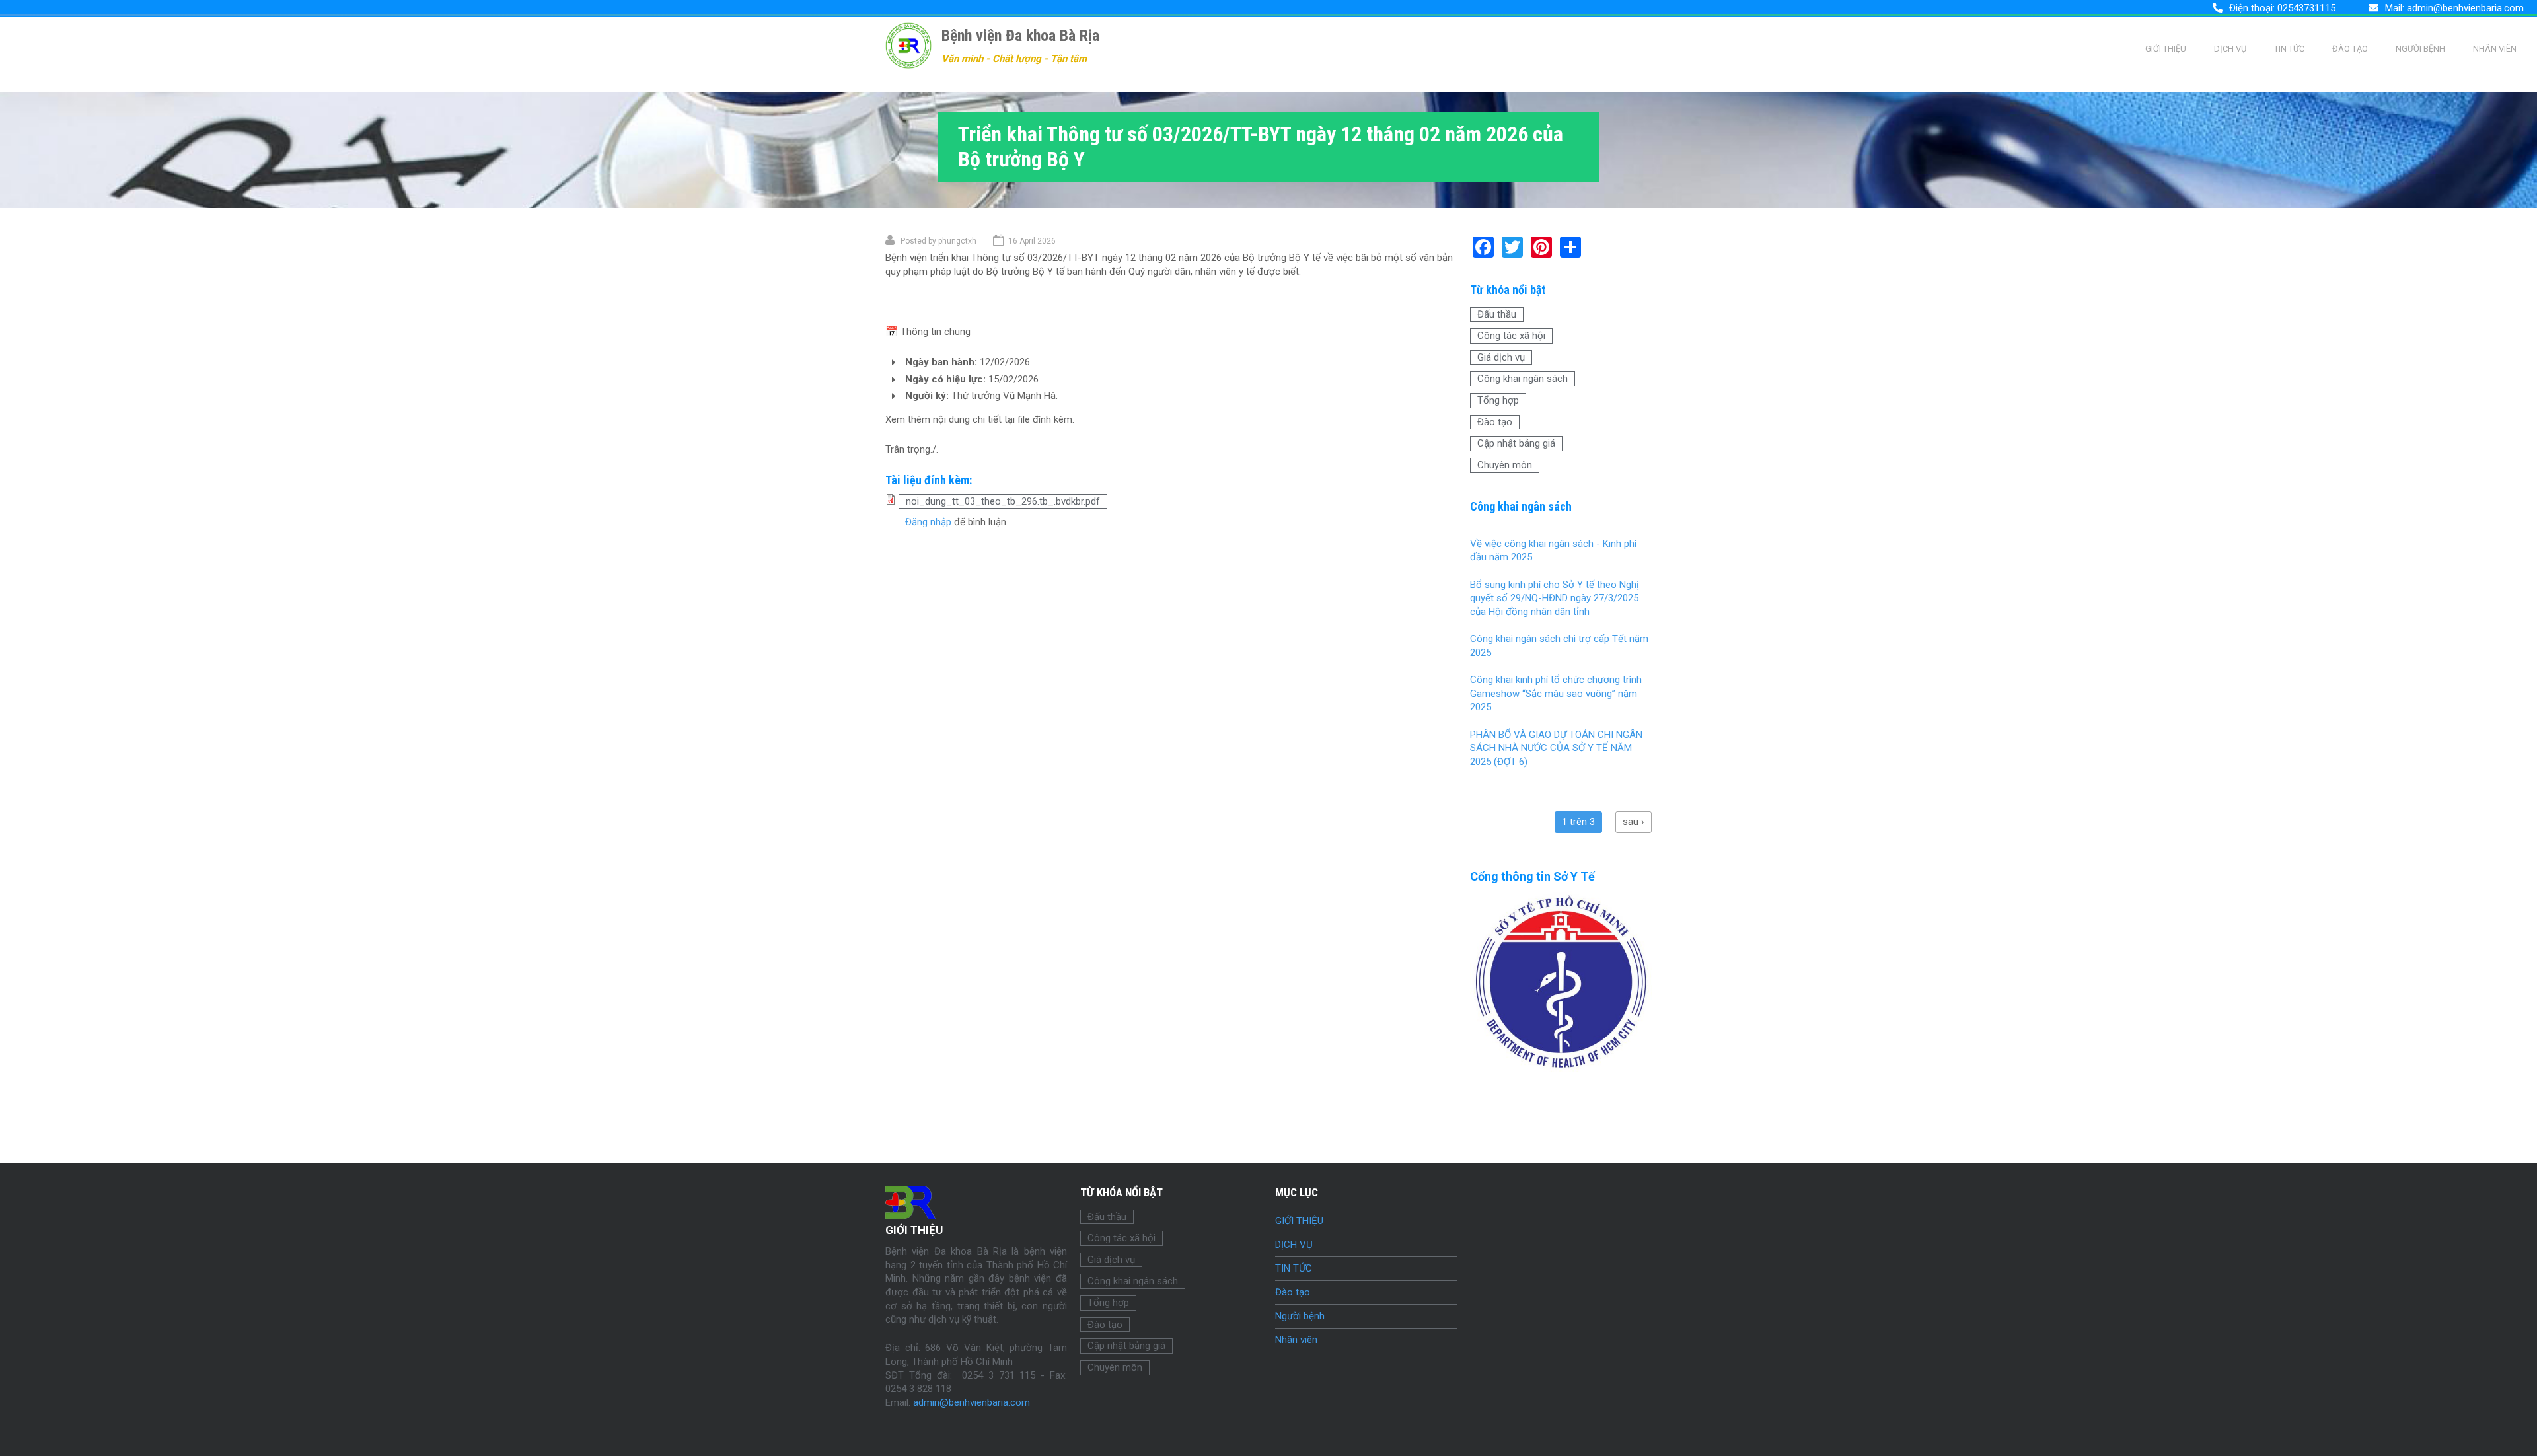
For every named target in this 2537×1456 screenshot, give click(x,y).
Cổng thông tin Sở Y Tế (1532, 876)
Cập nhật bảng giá (1516, 443)
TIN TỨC (2289, 49)
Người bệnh (2420, 49)
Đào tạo (2350, 49)
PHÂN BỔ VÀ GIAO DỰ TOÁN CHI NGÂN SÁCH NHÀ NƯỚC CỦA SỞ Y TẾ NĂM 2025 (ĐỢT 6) (1556, 748)
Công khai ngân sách (1523, 379)
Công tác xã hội (1511, 336)
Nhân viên (2495, 49)
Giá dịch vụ (1501, 357)
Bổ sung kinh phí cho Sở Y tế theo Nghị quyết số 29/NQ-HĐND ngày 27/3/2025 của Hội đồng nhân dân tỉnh (1555, 598)
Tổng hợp (1498, 400)
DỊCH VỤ (2230, 49)
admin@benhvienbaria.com (2465, 8)
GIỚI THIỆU (2166, 49)
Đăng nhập (928, 522)
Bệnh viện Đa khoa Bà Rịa (1020, 36)
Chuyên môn (1505, 465)
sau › (1634, 822)
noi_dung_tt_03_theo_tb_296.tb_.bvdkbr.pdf (1003, 501)
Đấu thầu (1497, 314)
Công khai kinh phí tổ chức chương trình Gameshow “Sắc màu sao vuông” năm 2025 (1556, 693)
